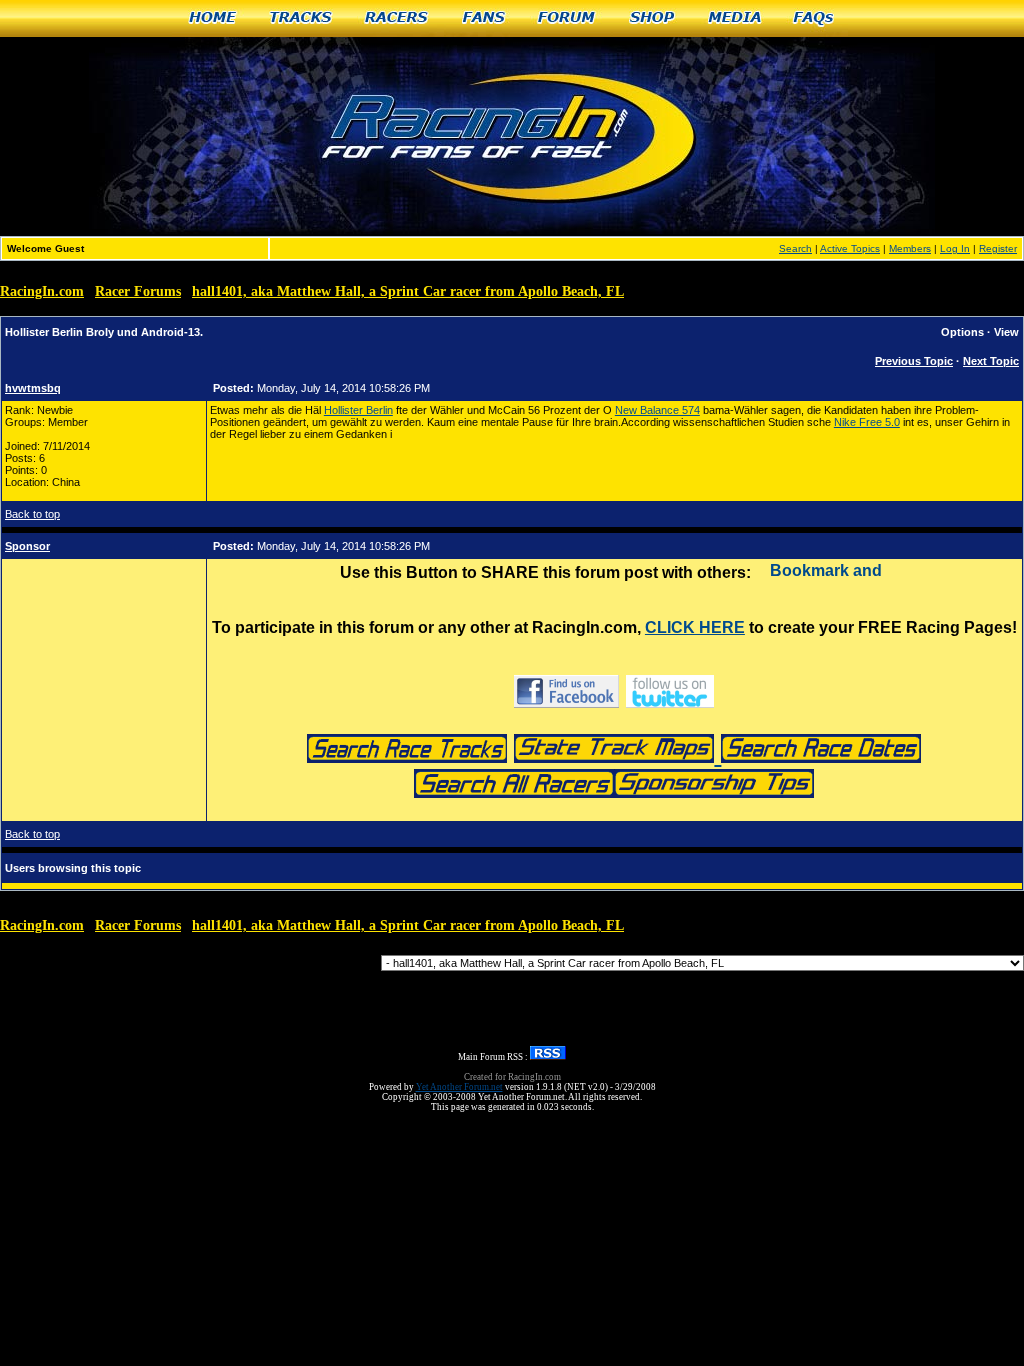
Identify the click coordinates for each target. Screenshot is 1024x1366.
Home (213, 18)
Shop (653, 18)
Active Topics (850, 248)
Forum (567, 18)
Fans (484, 18)
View (1006, 332)
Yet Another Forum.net (459, 1087)
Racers (397, 18)
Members (910, 248)
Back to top (32, 514)
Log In (955, 248)
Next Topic (991, 361)
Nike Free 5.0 (867, 422)
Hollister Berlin (358, 410)
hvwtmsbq (33, 388)
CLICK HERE (695, 627)
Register (998, 248)
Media (735, 18)
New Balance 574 (657, 410)
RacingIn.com (42, 291)
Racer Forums (138, 291)
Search (795, 248)
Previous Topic (914, 361)
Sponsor (27, 546)
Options (962, 332)
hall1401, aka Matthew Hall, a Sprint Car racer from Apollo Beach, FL (408, 291)
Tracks (301, 18)
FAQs (814, 18)
